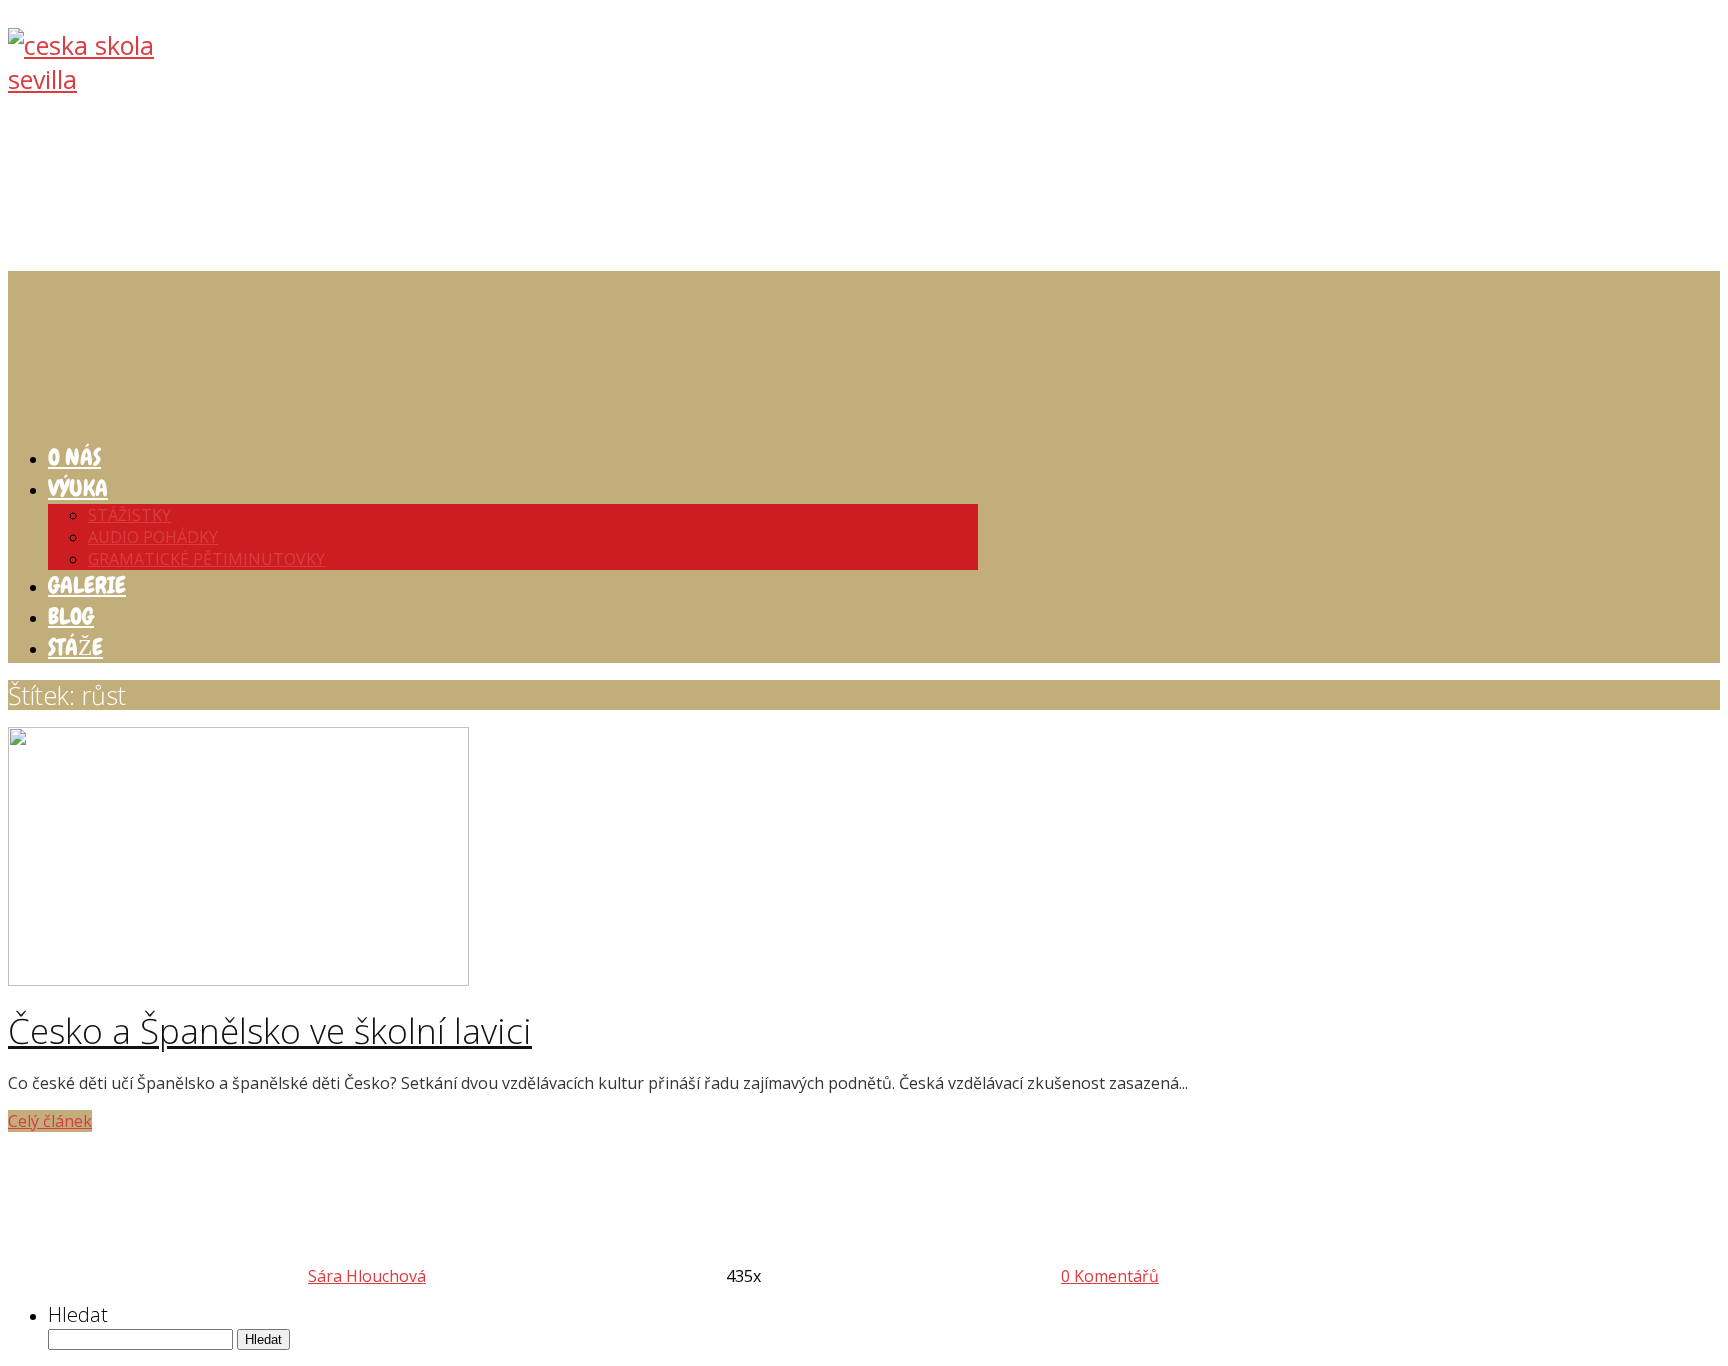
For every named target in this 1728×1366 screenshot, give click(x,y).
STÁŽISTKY (129, 515)
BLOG (71, 616)
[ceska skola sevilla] (108, 79)
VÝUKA (78, 488)
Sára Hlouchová (367, 1276)
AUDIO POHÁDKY (153, 537)
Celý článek (50, 1121)
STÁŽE (75, 647)
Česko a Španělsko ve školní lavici (270, 1030)
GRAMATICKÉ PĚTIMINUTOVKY (206, 559)
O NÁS (74, 457)
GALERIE (87, 585)
